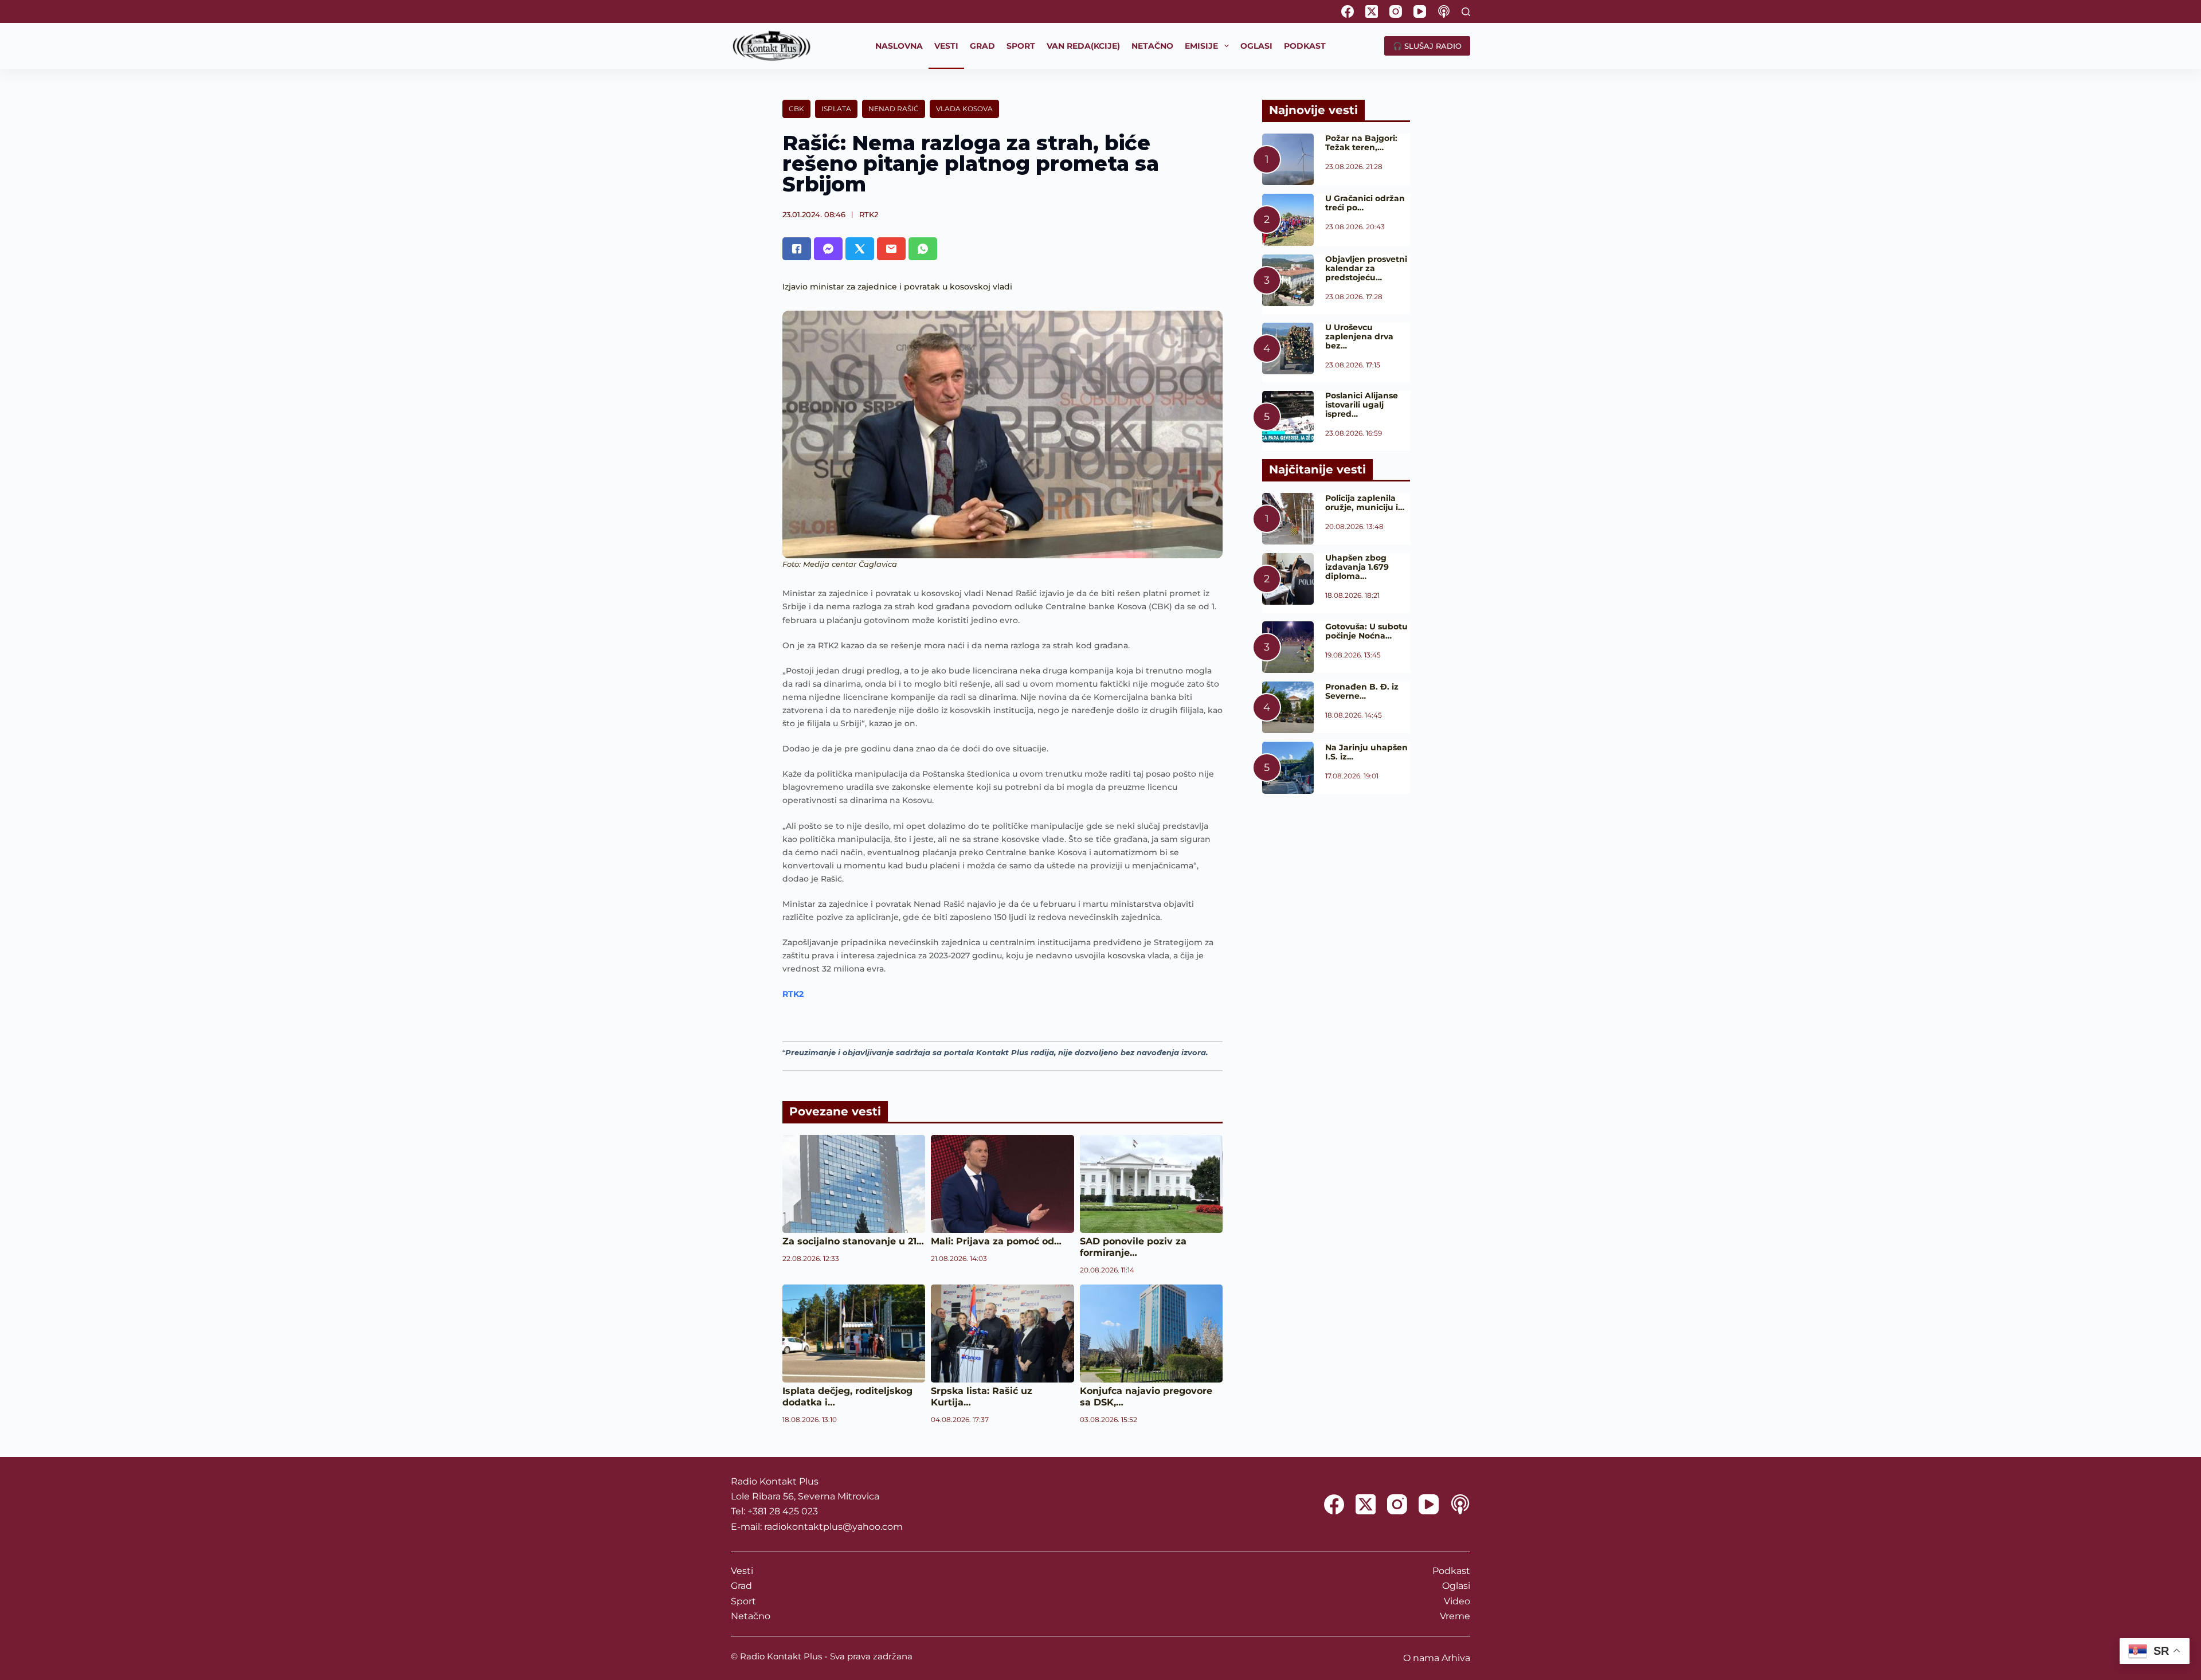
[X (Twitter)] (1372, 11)
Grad (741, 1586)
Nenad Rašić (894, 109)
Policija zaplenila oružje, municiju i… (1365, 503)
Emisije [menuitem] (1201, 46)
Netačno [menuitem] (1152, 46)
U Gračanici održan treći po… (1365, 203)
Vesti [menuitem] (946, 46)
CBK (796, 109)
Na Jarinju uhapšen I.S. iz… (1366, 752)
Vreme (1455, 1616)
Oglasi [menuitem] (1256, 46)
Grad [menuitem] (982, 46)
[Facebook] (1348, 11)
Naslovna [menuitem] (899, 46)
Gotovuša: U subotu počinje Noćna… (1366, 631)
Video (1457, 1601)
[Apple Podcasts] (1444, 11)
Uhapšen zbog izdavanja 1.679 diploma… (1357, 567)
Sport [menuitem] (1021, 46)
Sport (743, 1601)
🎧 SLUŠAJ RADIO (1427, 46)
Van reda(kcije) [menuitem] (1083, 46)
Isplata (836, 109)
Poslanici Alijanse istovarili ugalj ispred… (1362, 405)
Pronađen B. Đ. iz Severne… (1362, 691)
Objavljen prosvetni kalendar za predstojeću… (1366, 268)
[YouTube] (1420, 11)
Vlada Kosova (964, 109)
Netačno (751, 1616)
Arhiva (1456, 1658)
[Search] (1466, 12)
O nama (1421, 1658)
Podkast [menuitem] (1305, 46)
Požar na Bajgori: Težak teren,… (1361, 143)
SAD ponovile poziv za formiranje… (1133, 1247)
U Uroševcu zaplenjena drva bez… (1359, 336)
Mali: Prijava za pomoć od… (996, 1241)
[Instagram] (1396, 11)
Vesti (742, 1571)
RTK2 (869, 214)
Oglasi (1456, 1586)
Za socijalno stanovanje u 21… (853, 1241)
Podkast (1451, 1571)
